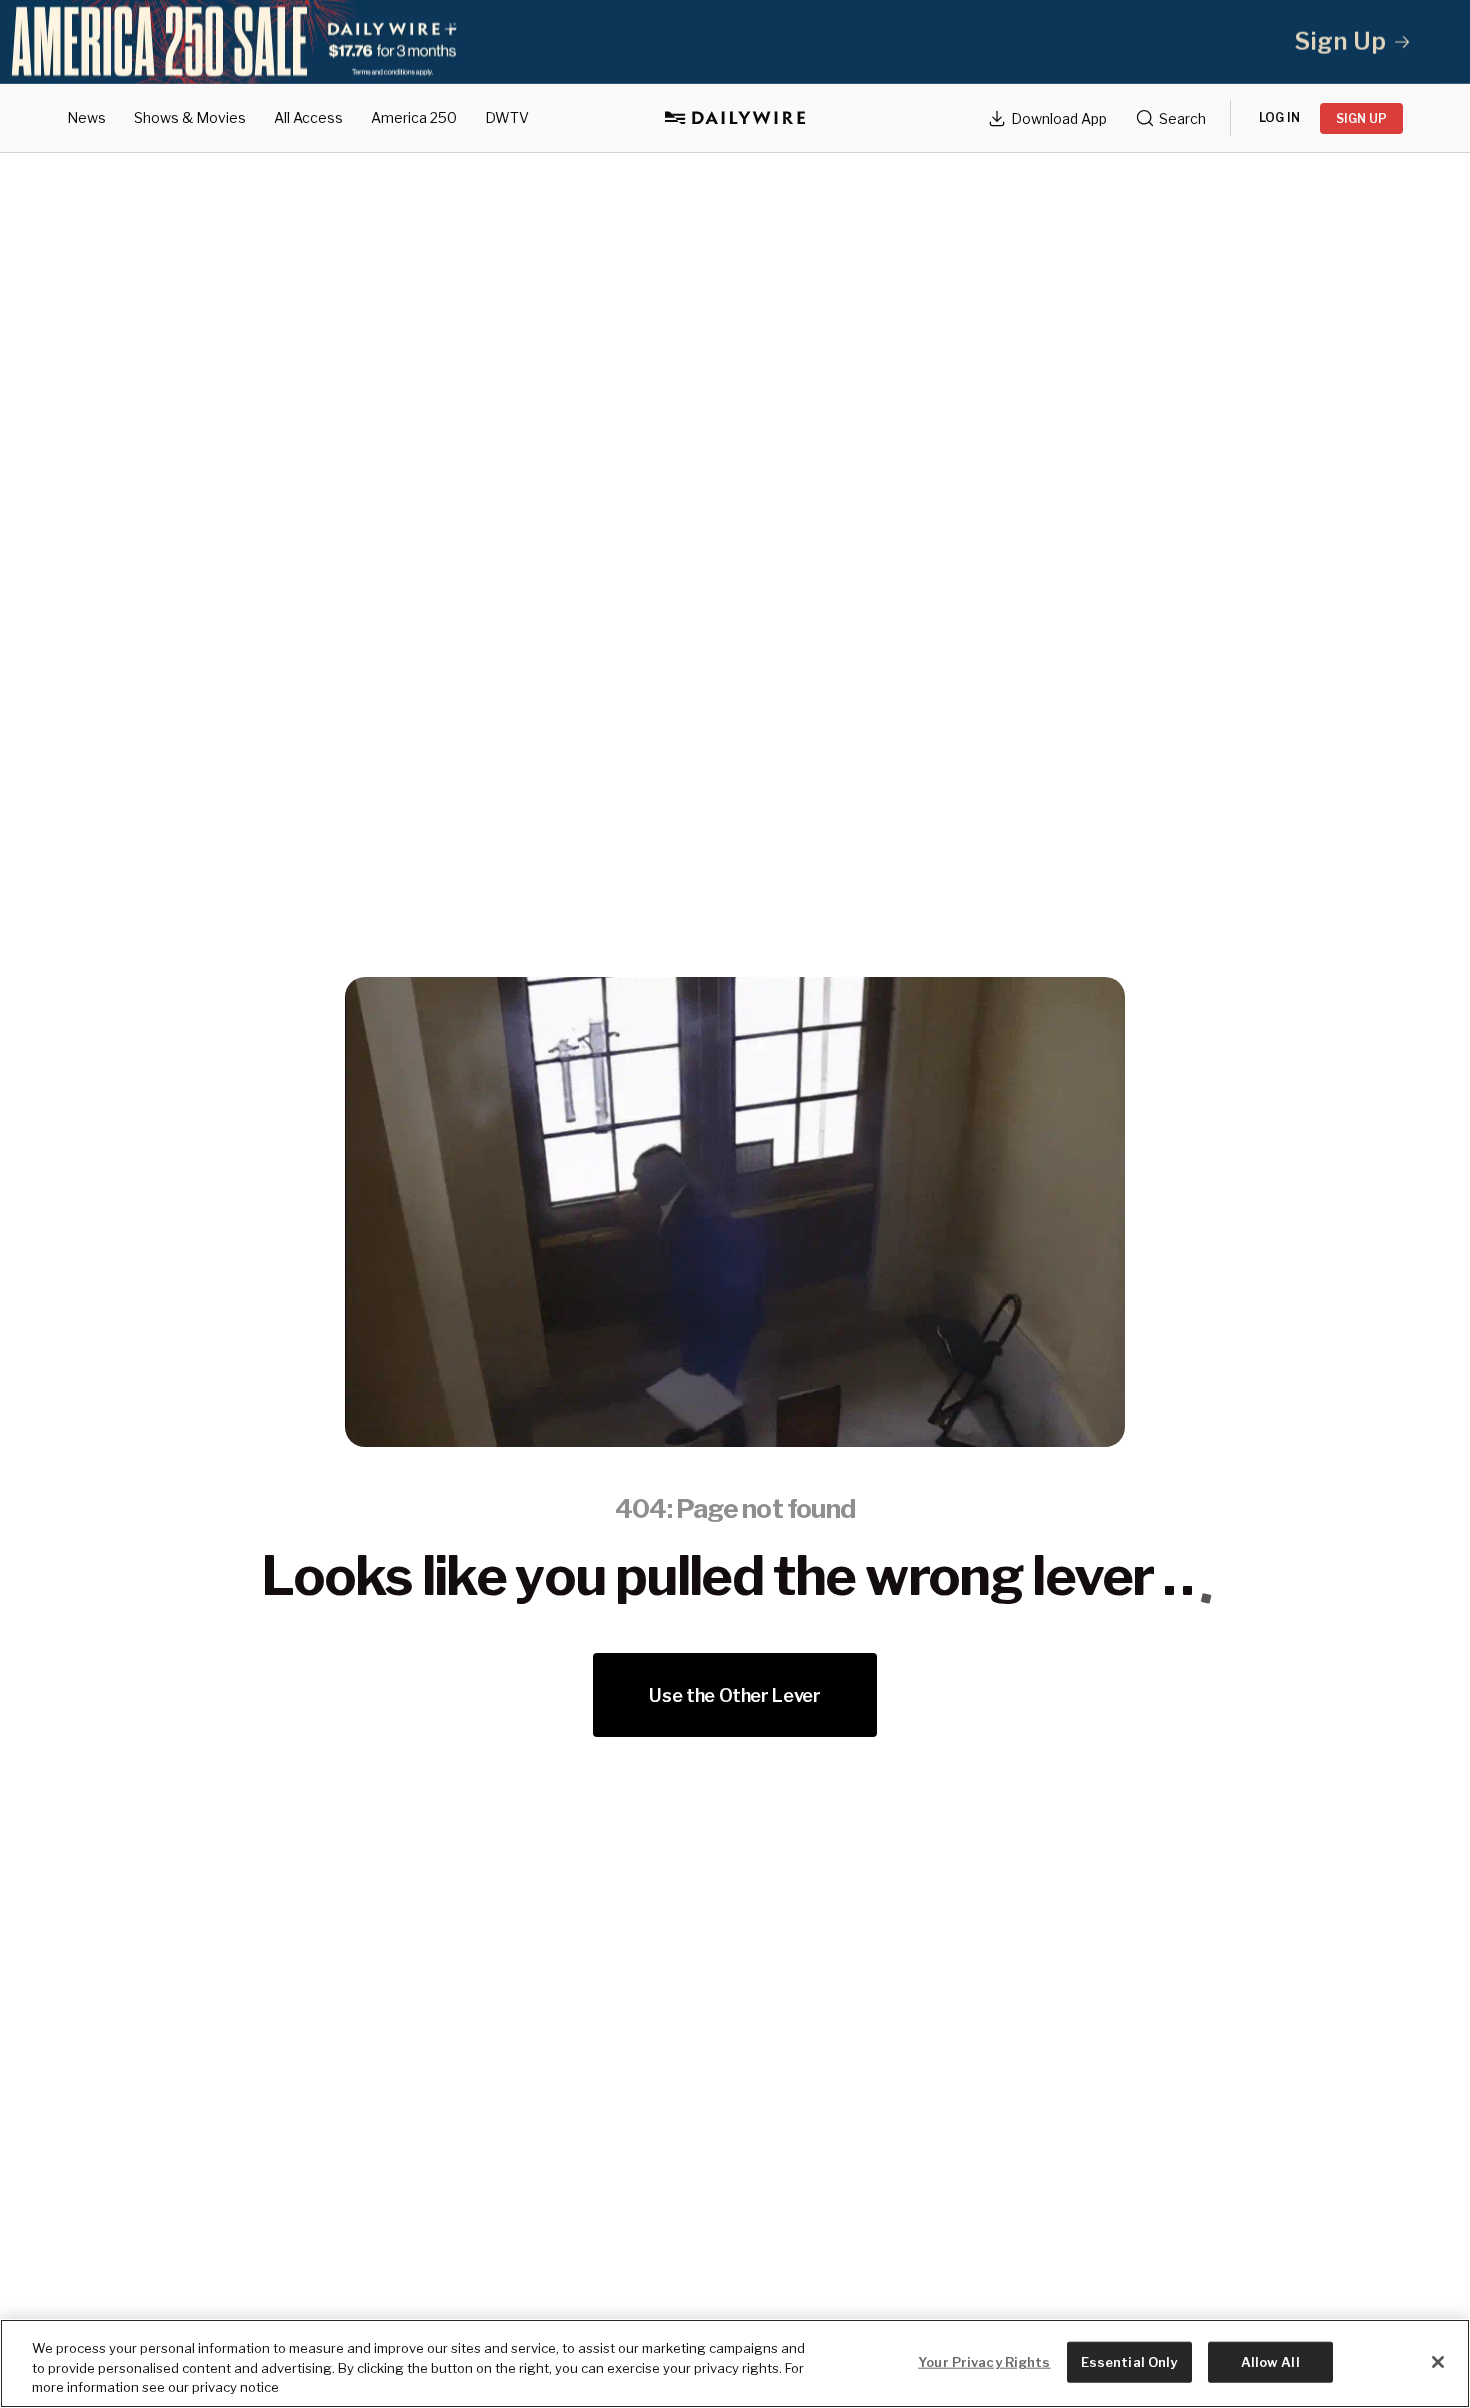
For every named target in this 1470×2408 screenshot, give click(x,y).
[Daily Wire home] (735, 118)
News (86, 117)
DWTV (507, 117)
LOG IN (1279, 117)
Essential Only (1129, 2361)
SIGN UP (1361, 118)
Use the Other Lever (734, 1695)
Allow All (1270, 2361)
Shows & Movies (190, 117)
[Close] (1438, 2362)
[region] (735, 2363)
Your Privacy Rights (984, 2361)
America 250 (414, 117)
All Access (308, 117)
